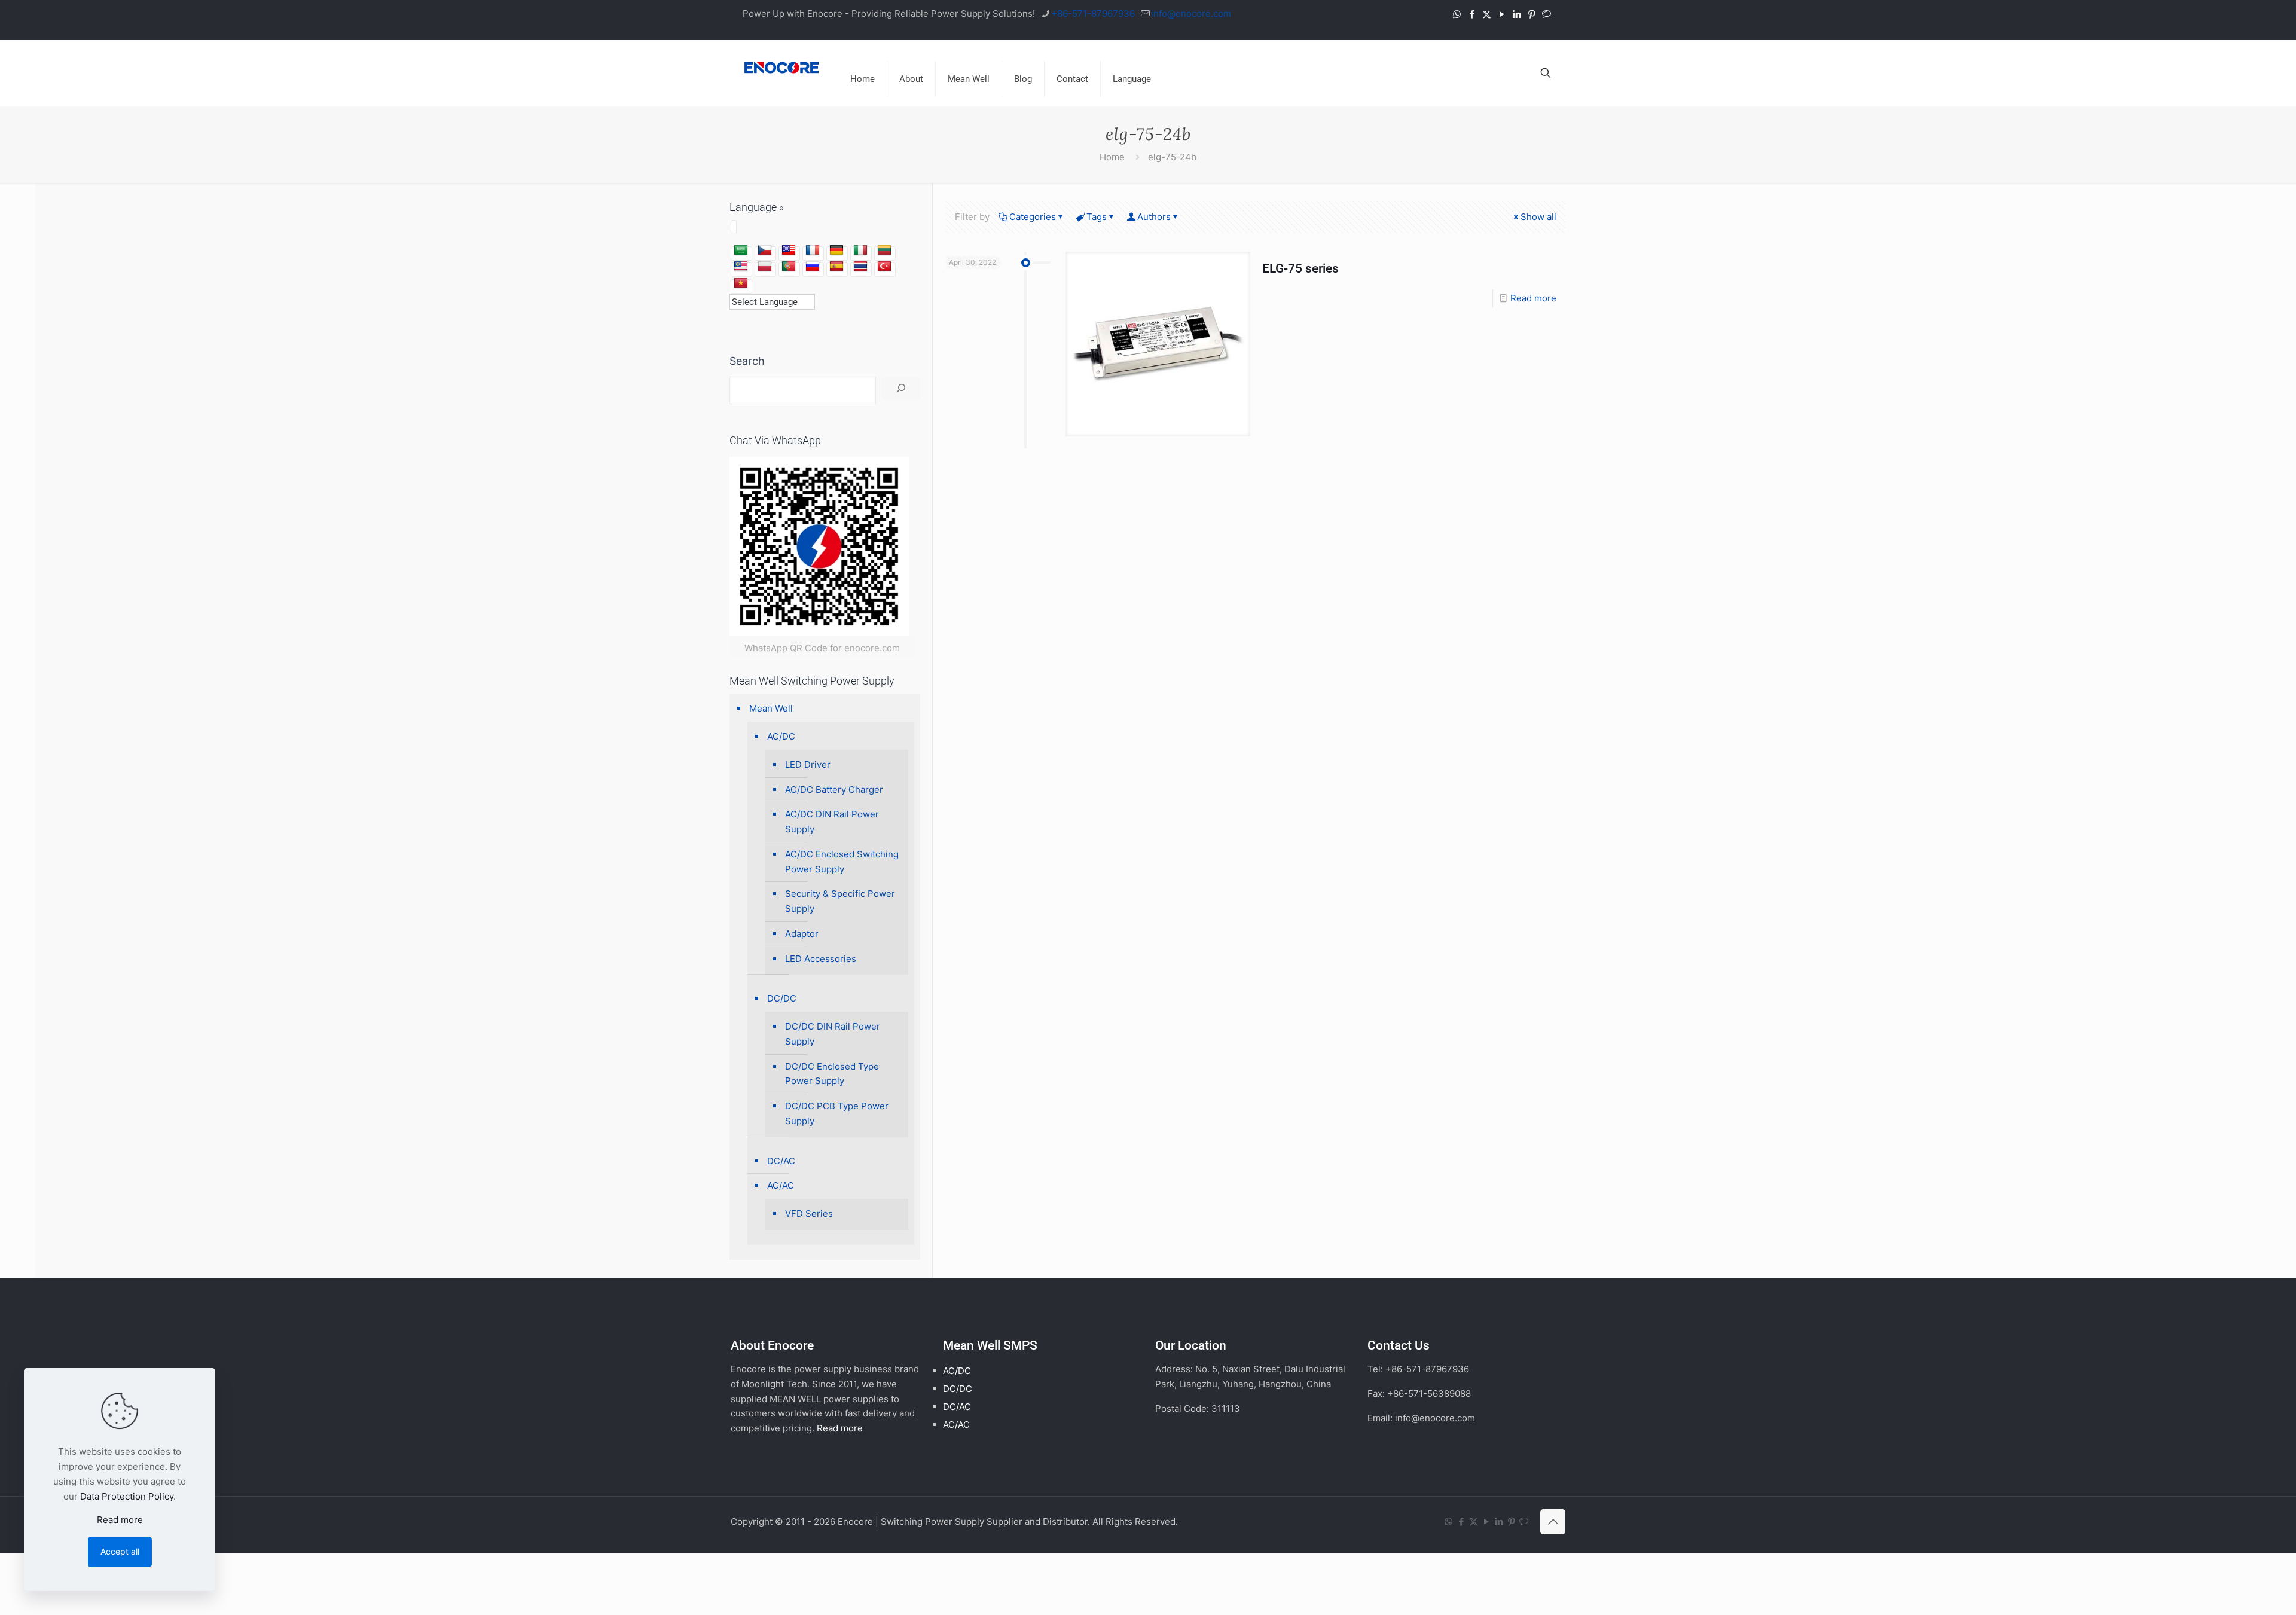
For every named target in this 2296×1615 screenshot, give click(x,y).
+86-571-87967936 (1093, 13)
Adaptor (802, 934)
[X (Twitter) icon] (1487, 14)
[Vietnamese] (741, 283)
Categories (1033, 217)
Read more (1533, 298)
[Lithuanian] (884, 251)
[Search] (901, 388)
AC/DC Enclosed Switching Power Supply (842, 862)
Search (747, 361)
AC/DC (781, 736)
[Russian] (813, 267)
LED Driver (808, 764)
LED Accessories (821, 959)
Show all (1538, 217)
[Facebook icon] (1472, 14)
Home (1112, 157)
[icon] (1547, 14)
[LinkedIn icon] (1517, 14)
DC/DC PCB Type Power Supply (837, 1113)
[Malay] (741, 267)
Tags (1097, 217)
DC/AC (781, 1161)
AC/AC (781, 1185)
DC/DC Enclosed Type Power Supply (832, 1074)
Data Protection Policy (127, 1496)
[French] (813, 251)
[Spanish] (836, 267)
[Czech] (765, 251)
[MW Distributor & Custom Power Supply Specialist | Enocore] (781, 67)
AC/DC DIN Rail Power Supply (832, 822)
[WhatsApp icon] (1457, 14)
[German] (836, 251)
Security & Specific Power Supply (840, 901)
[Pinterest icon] (1532, 14)
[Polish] (765, 267)
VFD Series (809, 1213)
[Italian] (860, 251)
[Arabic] (741, 251)
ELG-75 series (1300, 268)
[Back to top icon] (1553, 1522)
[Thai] (860, 267)
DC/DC (782, 998)
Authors (1154, 217)
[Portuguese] (789, 267)
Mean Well (771, 708)
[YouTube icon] (1502, 14)
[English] (789, 251)
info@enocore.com (1191, 13)
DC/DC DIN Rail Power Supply (833, 1034)
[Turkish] (884, 267)
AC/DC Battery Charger (834, 790)
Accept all (120, 1551)
